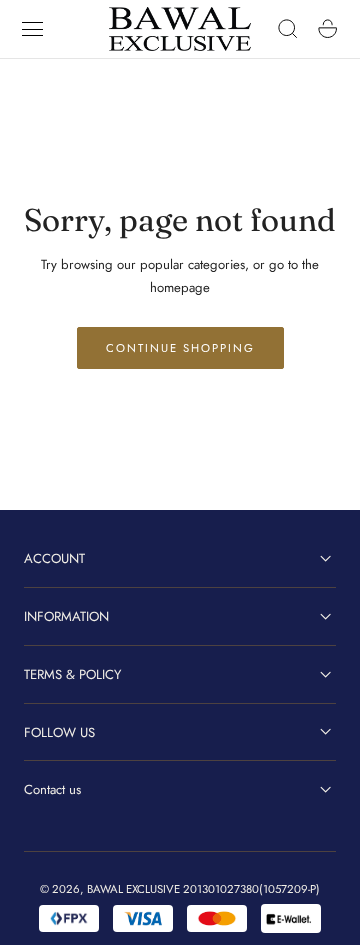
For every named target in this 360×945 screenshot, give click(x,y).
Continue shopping (180, 348)
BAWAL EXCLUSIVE (133, 889)
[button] (33, 29)
